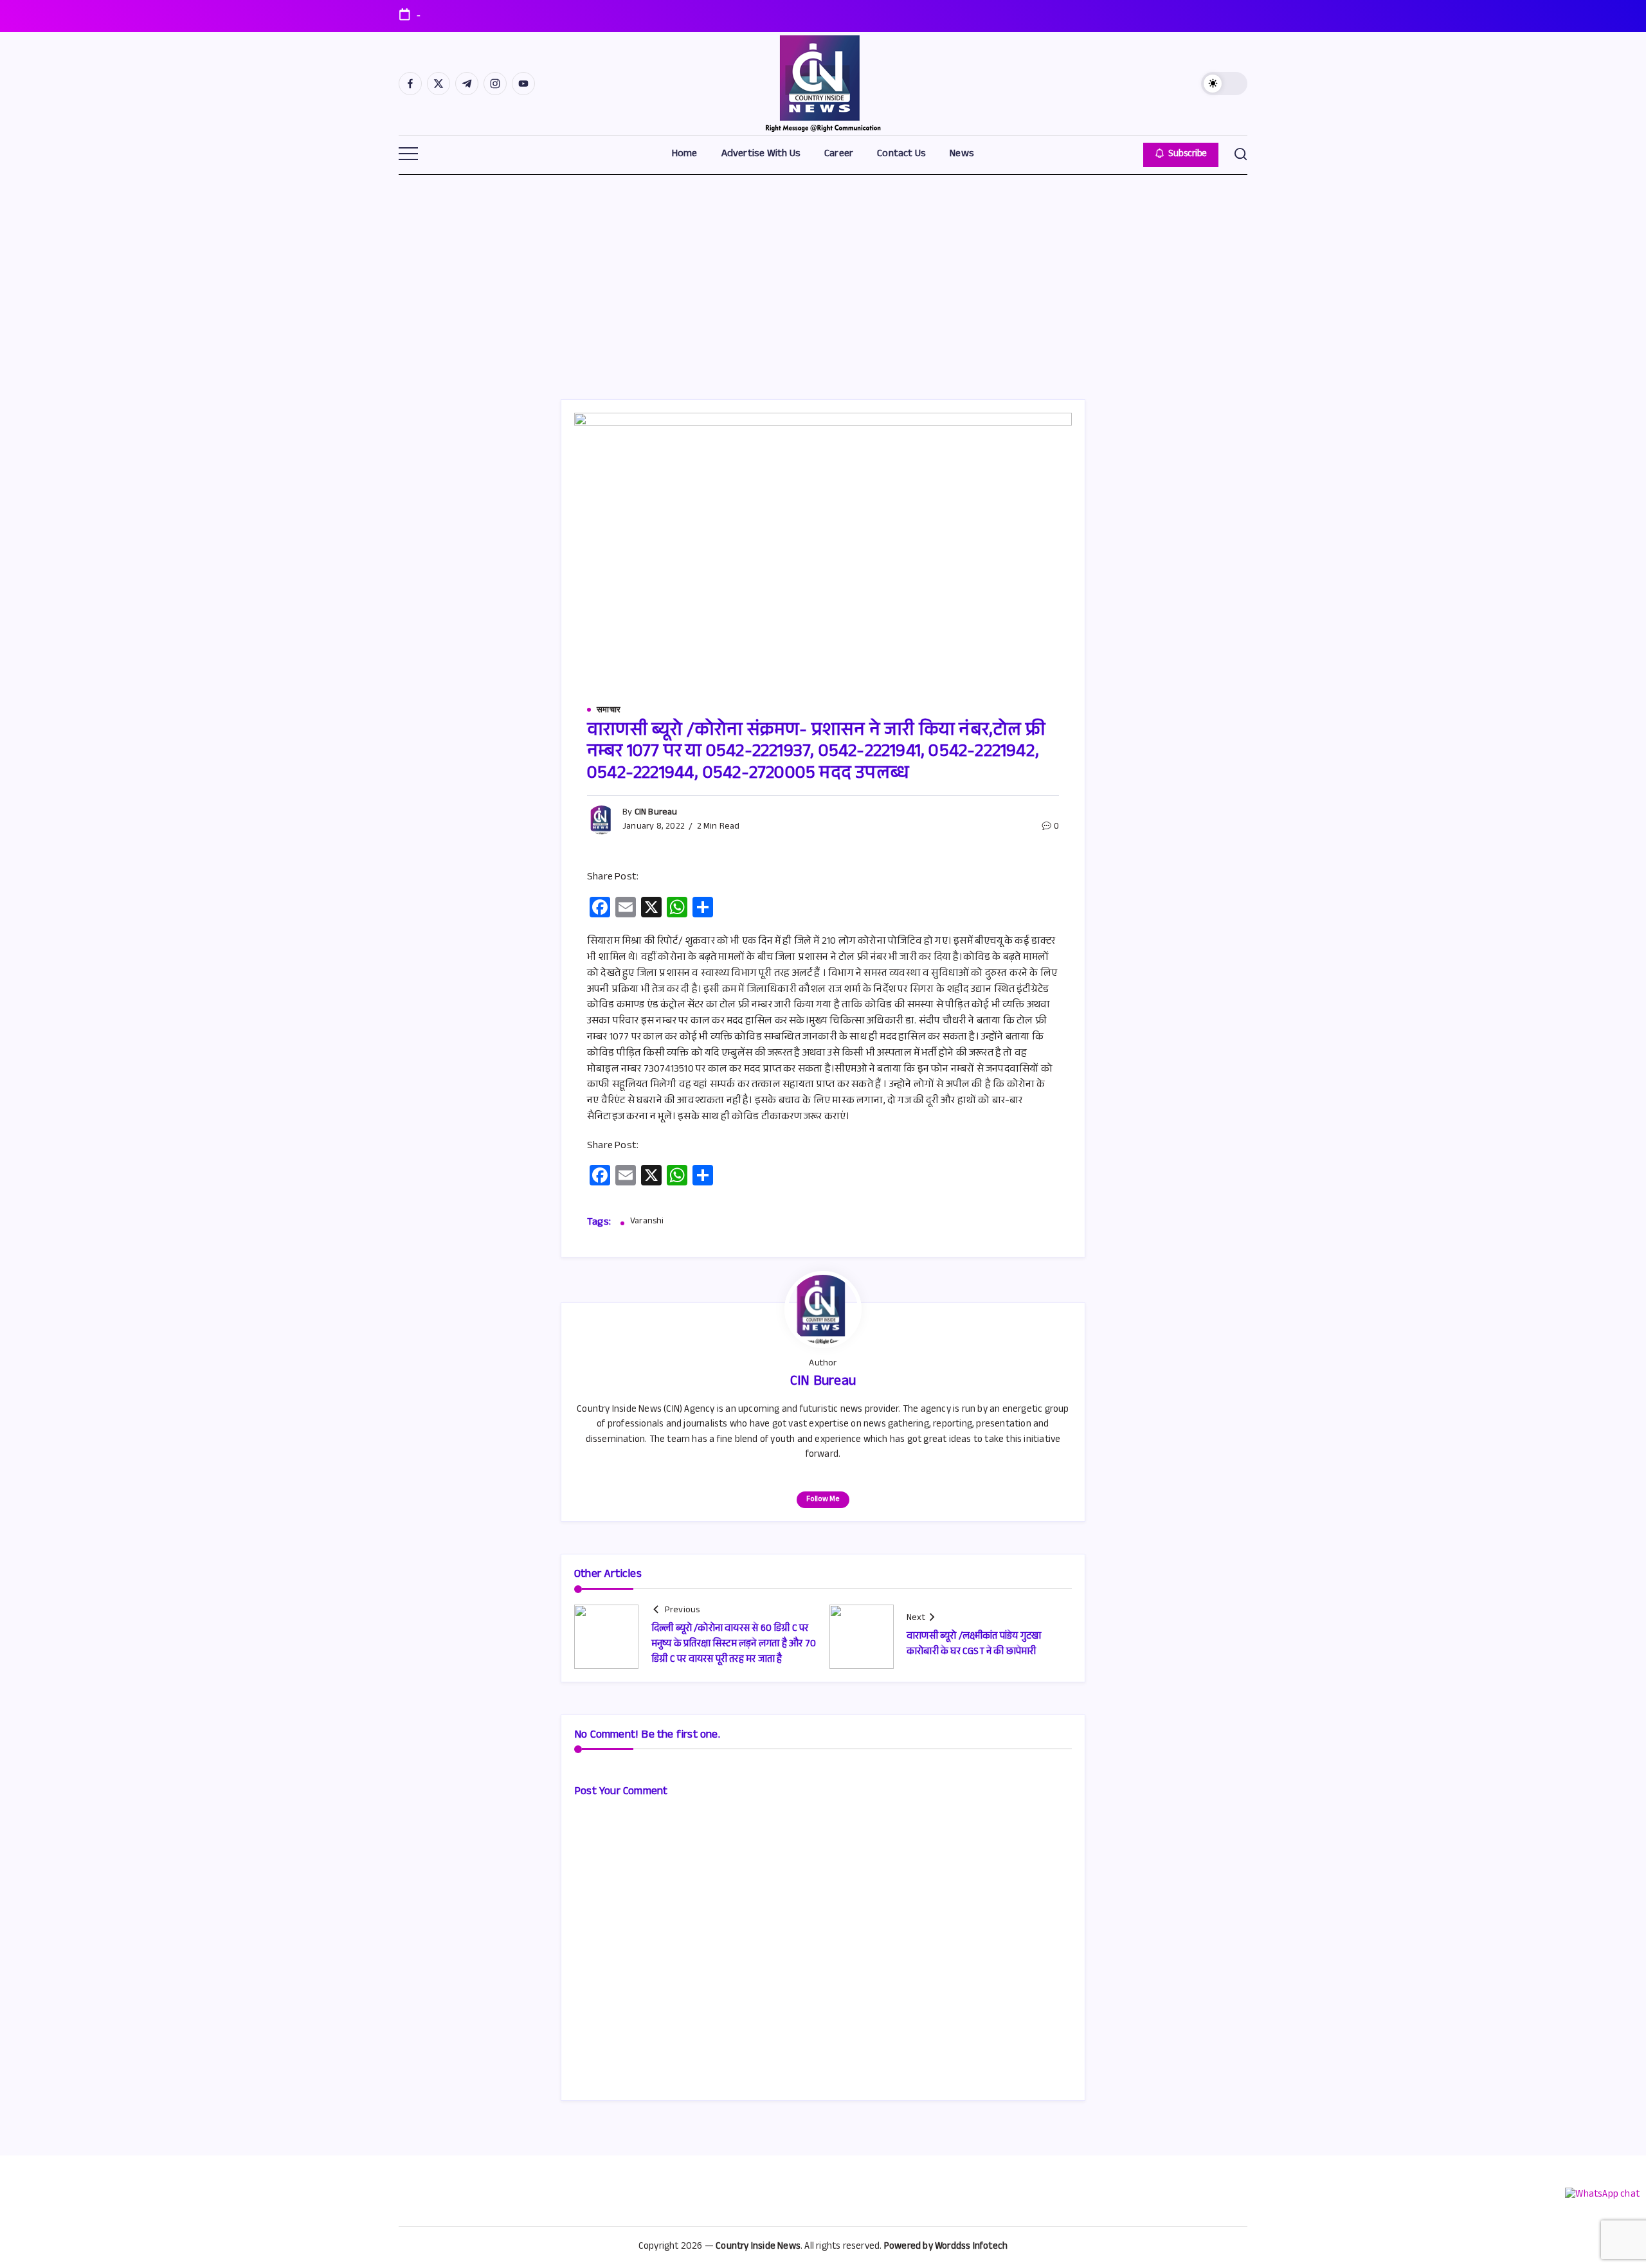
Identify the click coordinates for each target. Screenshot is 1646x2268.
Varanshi (647, 1223)
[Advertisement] (823, 271)
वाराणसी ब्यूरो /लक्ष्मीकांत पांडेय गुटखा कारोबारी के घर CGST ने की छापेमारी (974, 1645)
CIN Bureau (656, 813)
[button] (1224, 84)
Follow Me (823, 1500)
